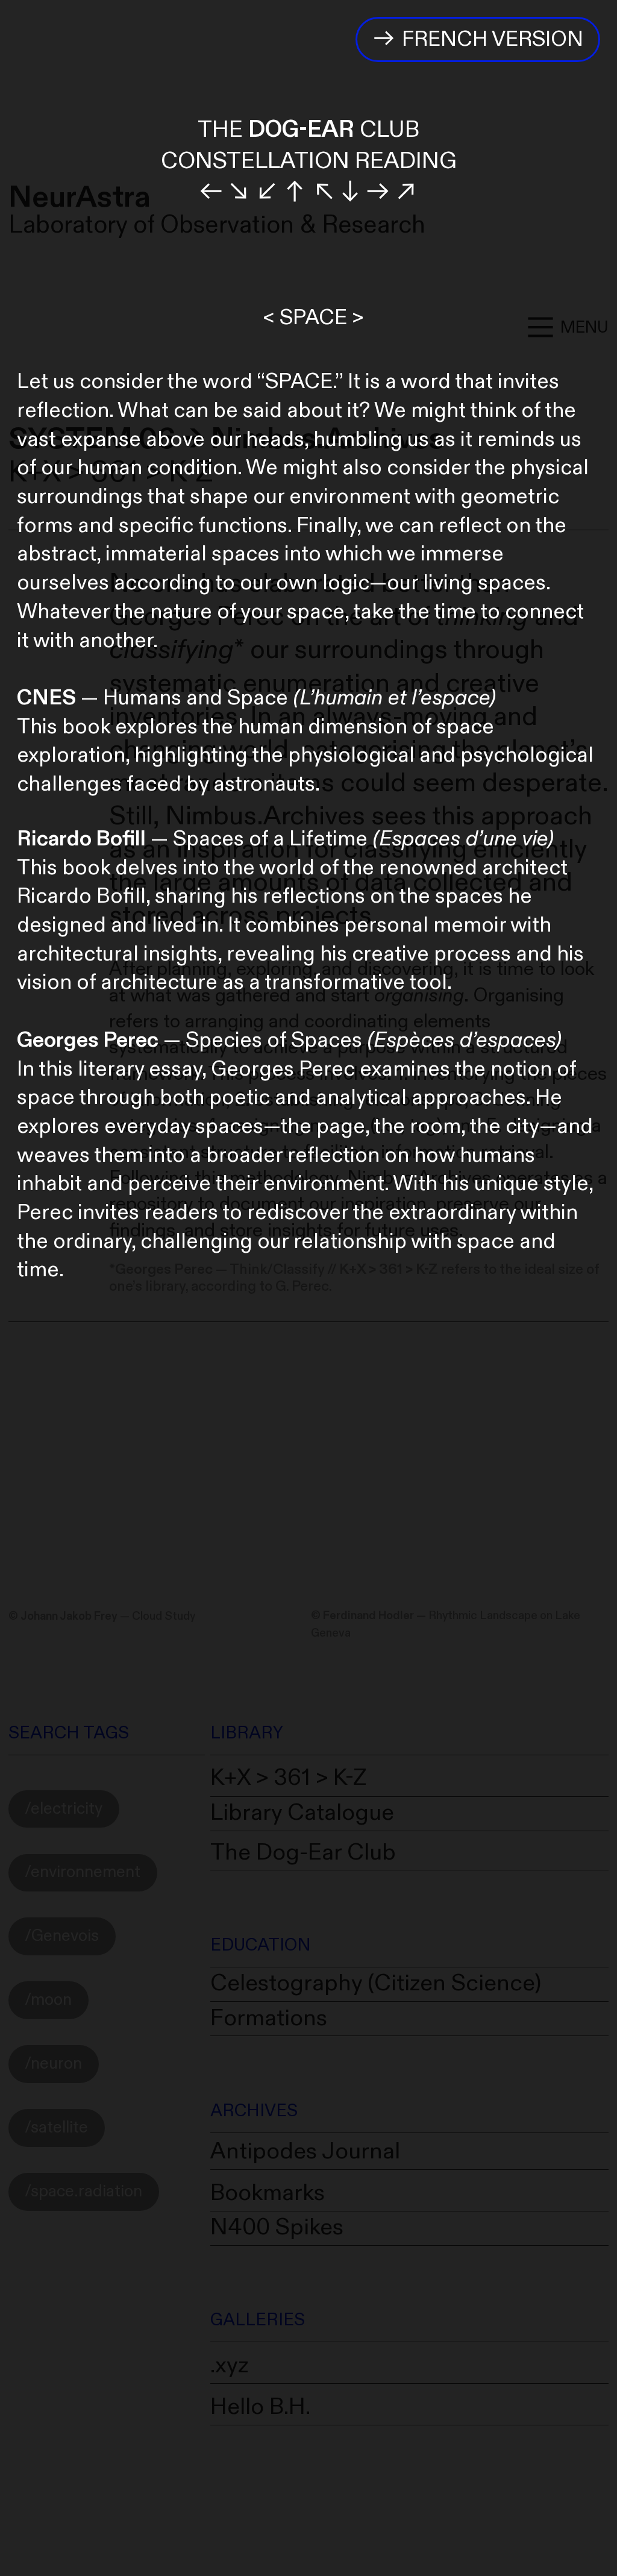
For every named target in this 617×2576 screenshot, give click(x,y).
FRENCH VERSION (490, 39)
